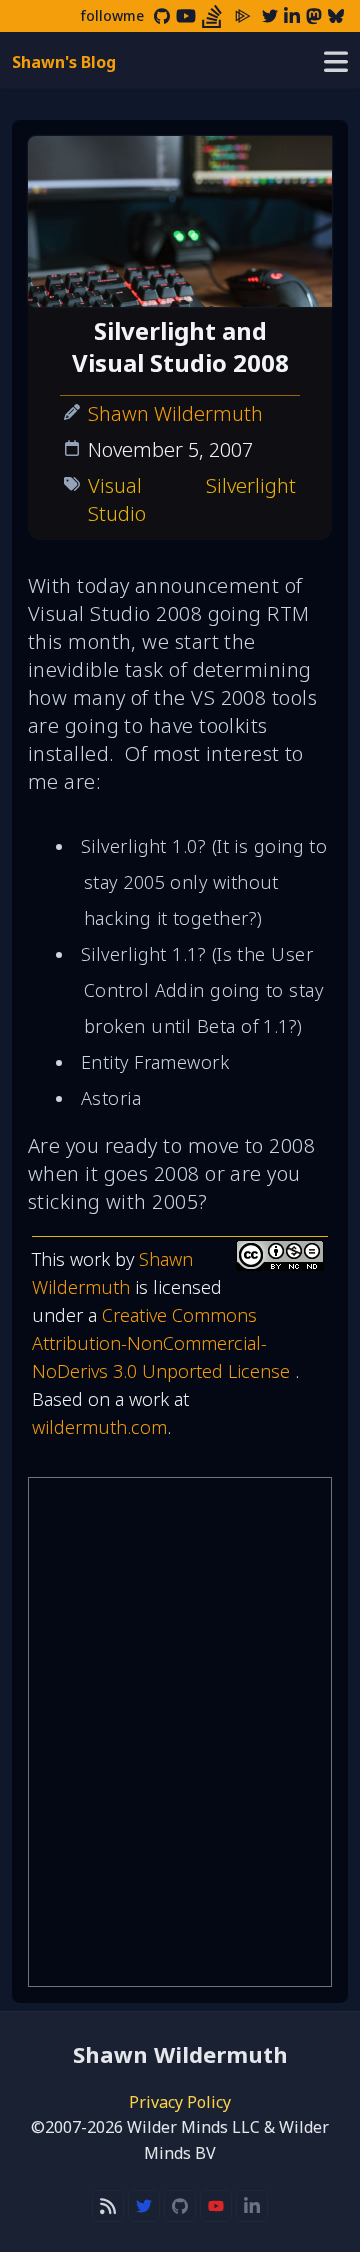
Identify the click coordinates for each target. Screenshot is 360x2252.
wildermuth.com (99, 1427)
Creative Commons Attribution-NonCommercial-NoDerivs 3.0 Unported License (163, 1343)
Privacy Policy (180, 2102)
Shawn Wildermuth (175, 413)
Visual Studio (117, 499)
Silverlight (251, 485)
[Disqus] (180, 1732)
